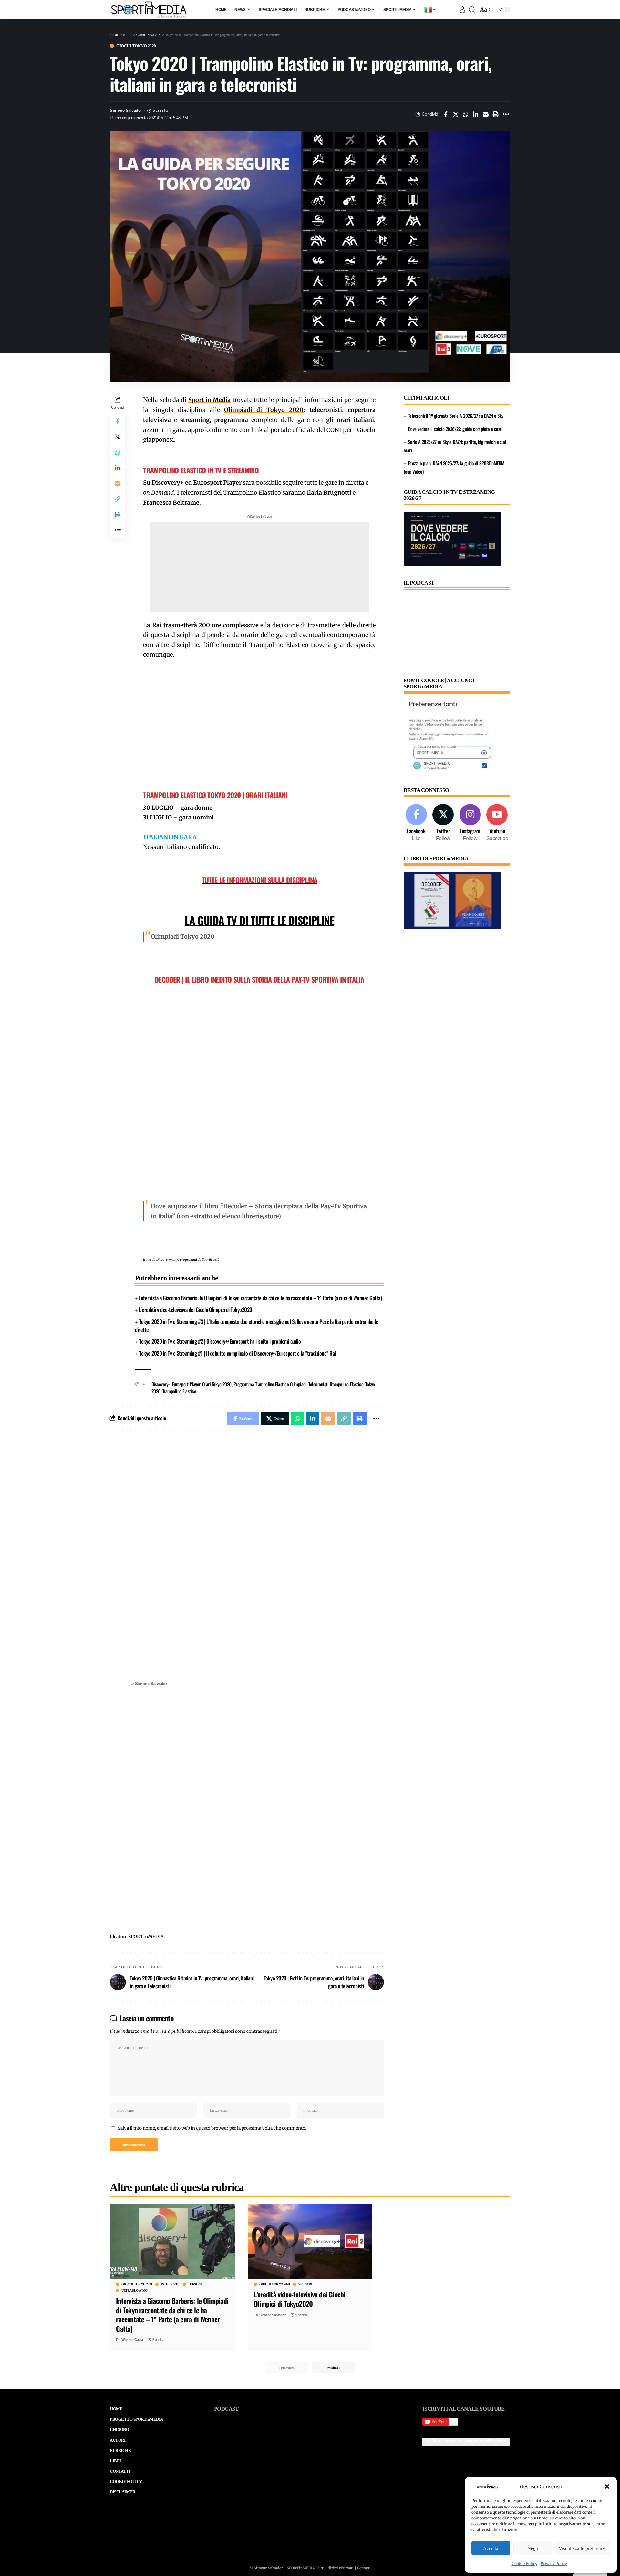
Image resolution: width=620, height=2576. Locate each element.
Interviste (170, 2284)
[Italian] (430, 10)
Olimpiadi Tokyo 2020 (183, 937)
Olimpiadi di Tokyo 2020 (264, 410)
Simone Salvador (126, 111)
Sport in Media (210, 400)
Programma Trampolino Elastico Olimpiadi (270, 1384)
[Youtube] (497, 823)
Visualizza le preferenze (583, 2548)
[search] (472, 10)
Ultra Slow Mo (134, 2291)
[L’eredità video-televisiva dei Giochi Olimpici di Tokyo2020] (310, 2241)
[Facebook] (416, 823)
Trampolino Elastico (179, 1391)
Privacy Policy (554, 2564)
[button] (607, 2486)
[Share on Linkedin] (476, 114)
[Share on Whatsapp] (466, 114)
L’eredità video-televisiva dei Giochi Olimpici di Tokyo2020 (196, 1309)
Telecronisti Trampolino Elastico (336, 1384)
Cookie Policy (525, 2564)
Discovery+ (161, 1384)
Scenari (305, 2284)
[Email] (486, 114)
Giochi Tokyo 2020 (136, 46)
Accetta (491, 2548)
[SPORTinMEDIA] (149, 10)
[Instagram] (470, 823)
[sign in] (462, 10)
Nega (533, 2548)
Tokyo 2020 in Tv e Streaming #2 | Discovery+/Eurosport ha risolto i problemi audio (220, 1341)
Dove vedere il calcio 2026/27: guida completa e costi (455, 429)
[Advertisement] (259, 567)
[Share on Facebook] (446, 114)
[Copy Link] (118, 499)
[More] (506, 114)
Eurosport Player (186, 1384)
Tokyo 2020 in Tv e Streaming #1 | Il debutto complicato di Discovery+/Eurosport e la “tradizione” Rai (238, 1353)
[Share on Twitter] (456, 114)
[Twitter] (443, 823)
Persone (196, 2284)
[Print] (496, 114)
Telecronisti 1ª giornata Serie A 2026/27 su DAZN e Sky (456, 416)
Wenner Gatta (132, 2340)
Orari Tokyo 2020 (217, 1384)
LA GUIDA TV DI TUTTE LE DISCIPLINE (259, 920)
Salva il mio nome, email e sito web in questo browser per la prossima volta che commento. (212, 2128)
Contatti (364, 2568)
